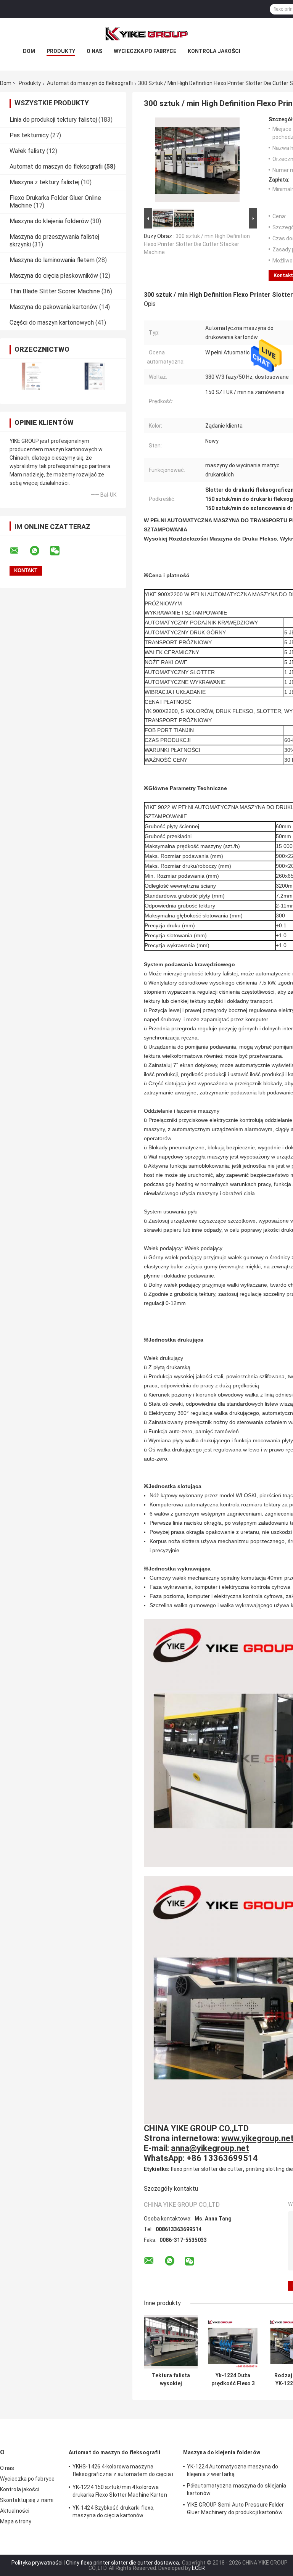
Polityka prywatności (37, 2563)
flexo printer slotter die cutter (207, 2169)
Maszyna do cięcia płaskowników (54, 276)
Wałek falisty (27, 151)
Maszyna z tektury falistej (44, 182)
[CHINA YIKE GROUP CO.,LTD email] (19, 551)
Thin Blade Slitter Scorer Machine (55, 291)
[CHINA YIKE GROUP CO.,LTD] (146, 34)
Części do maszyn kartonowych (52, 323)
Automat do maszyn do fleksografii (90, 83)
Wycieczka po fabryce (145, 51)
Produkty (61, 51)
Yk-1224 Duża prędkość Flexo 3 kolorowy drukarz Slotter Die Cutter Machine (233, 2380)
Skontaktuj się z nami (27, 2500)
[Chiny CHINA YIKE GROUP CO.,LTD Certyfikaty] (31, 376)
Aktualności (15, 2511)
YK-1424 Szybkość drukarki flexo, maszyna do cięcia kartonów (113, 2512)
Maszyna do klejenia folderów (49, 221)
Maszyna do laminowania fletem (52, 260)
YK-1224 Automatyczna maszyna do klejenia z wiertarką (233, 2470)
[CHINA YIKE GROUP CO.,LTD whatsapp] (39, 551)
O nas (94, 51)
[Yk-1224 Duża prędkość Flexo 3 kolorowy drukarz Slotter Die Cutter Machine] (233, 2342)
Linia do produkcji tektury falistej (53, 120)
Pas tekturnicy (29, 135)
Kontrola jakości (214, 51)
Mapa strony (16, 2521)
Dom (29, 51)
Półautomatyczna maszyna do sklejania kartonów (237, 2489)
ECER (198, 2568)
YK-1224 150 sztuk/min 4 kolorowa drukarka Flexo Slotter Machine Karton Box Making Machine (120, 2492)
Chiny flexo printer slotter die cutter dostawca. (124, 2563)
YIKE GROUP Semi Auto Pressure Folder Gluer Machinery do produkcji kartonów (236, 2508)
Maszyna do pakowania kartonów (54, 307)
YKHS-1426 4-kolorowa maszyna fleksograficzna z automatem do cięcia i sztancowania (123, 2471)
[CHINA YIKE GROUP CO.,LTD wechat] (60, 551)
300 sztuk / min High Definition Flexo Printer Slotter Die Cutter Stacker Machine (197, 244)
